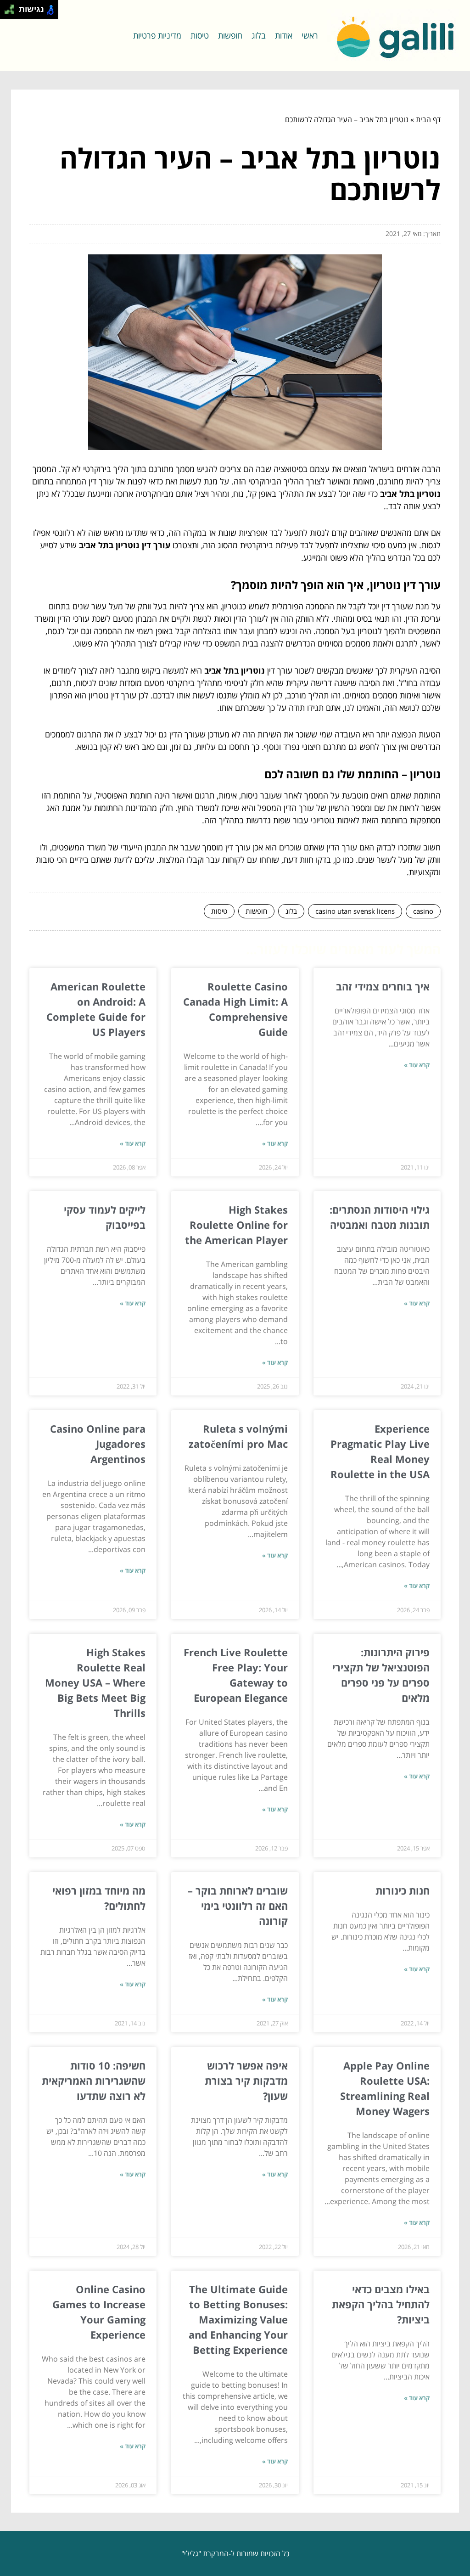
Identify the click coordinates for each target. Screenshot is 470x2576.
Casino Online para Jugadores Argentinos (98, 1444)
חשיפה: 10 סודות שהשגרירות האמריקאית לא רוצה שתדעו (94, 2081)
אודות (284, 35)
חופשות (230, 35)
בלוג (259, 35)
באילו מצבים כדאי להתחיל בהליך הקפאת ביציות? (381, 2304)
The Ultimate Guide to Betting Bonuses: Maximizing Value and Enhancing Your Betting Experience (238, 2319)
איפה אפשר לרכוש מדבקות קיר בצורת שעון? (246, 2081)
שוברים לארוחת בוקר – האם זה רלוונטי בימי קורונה (238, 1906)
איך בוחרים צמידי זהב (383, 986)
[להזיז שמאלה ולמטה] (7, 12)
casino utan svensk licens (355, 911)
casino (423, 911)
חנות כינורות (403, 1890)
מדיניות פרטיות (157, 35)
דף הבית (428, 119)
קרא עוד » (417, 1065)
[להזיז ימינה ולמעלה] (12, 7)
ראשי (310, 35)
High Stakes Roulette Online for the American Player (236, 1225)
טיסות (200, 35)
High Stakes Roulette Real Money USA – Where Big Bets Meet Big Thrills (95, 1682)
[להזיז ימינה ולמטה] (12, 12)
